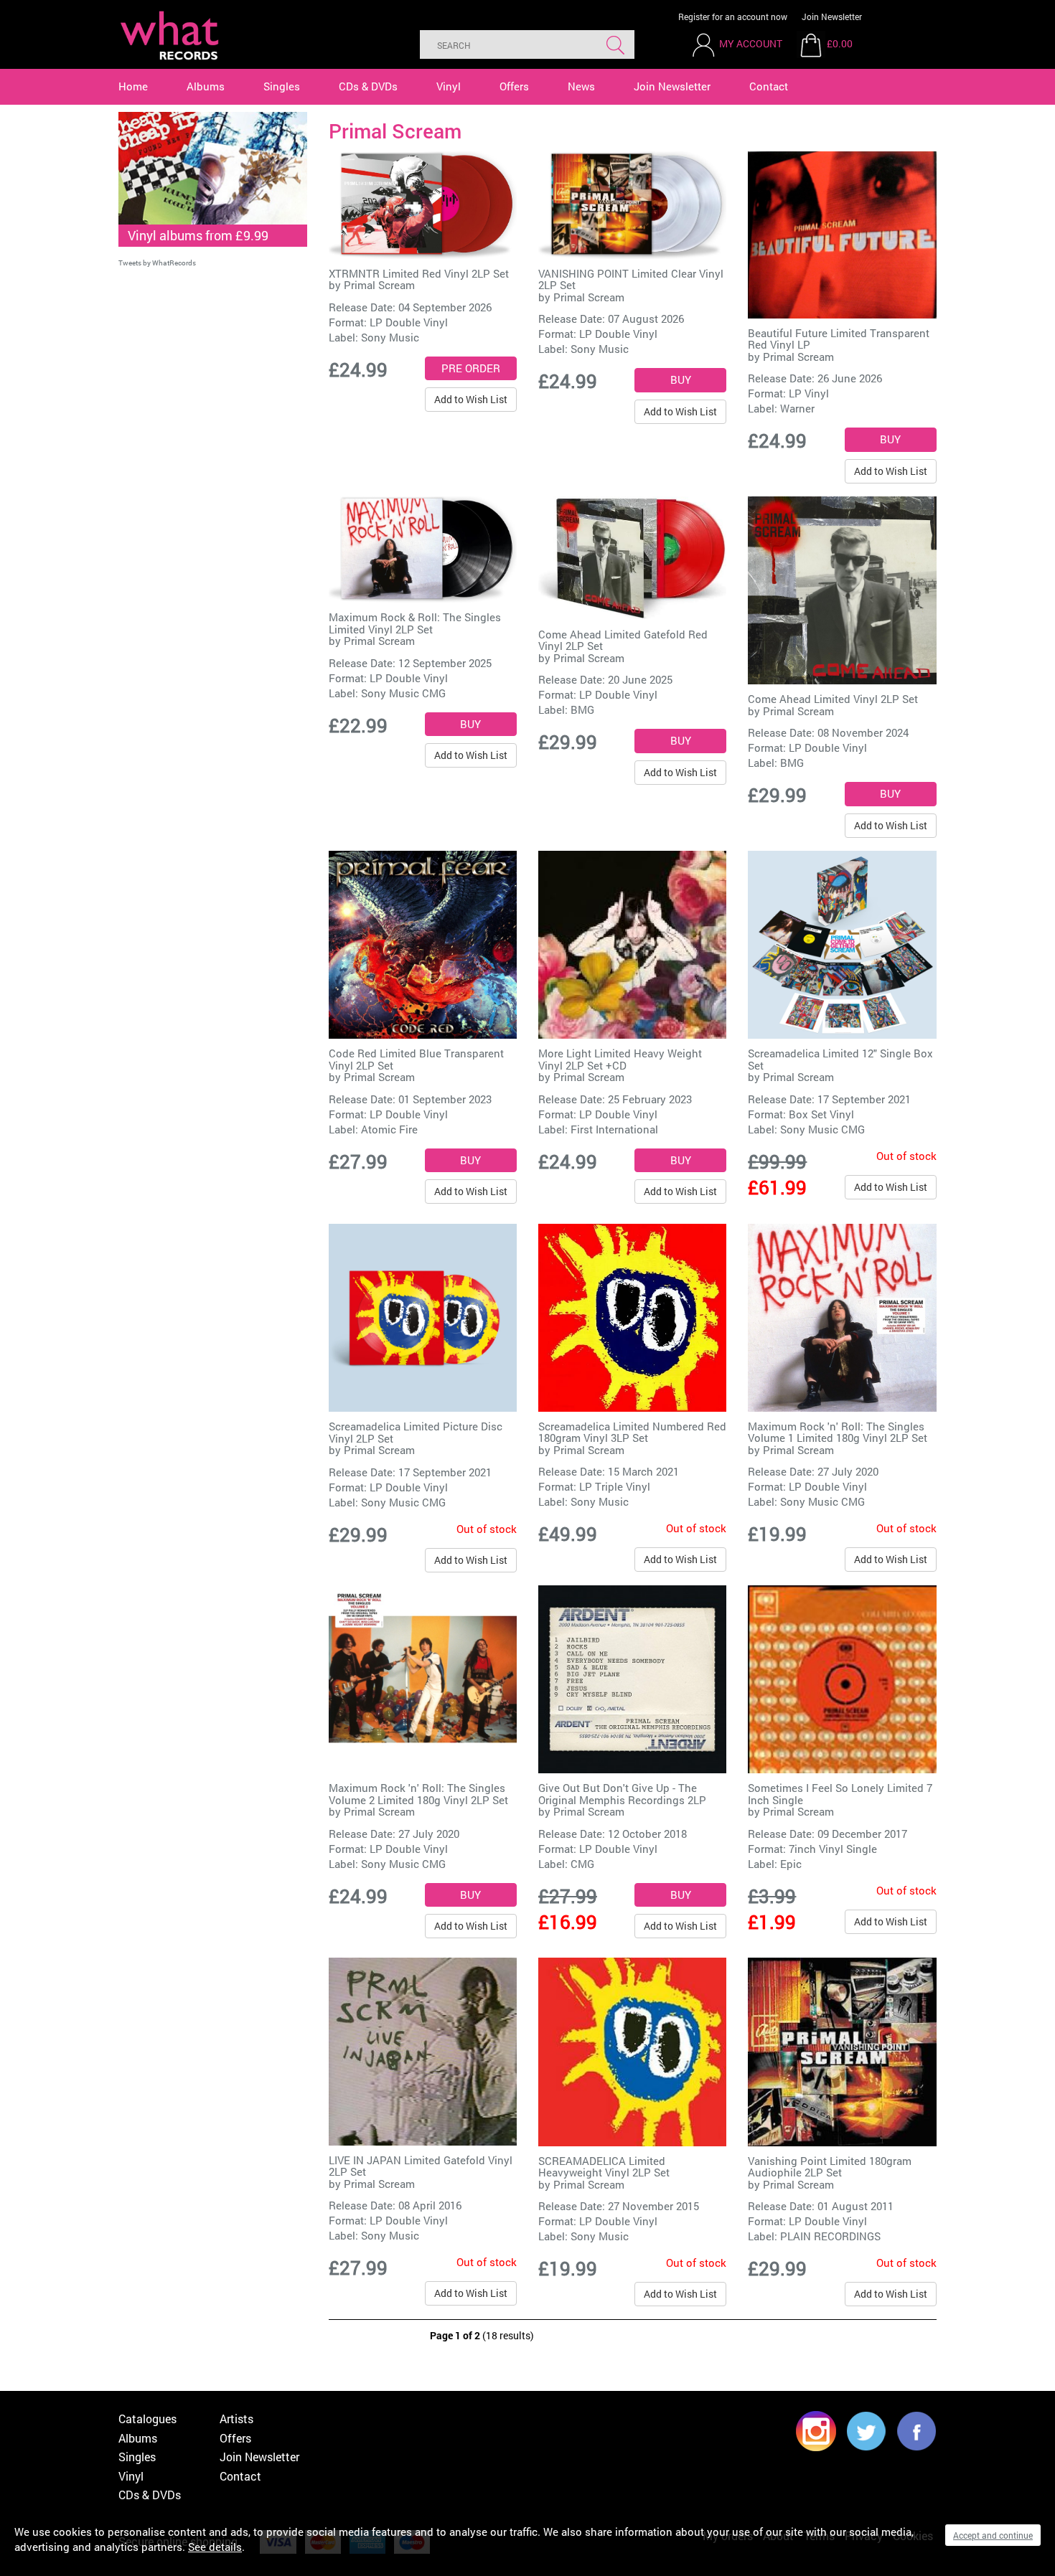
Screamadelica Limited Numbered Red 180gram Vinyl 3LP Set (632, 1432)
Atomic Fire (389, 1129)
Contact (769, 86)
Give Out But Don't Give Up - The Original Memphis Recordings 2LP (622, 1794)
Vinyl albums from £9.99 (198, 235)
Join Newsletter (832, 16)
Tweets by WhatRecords (157, 263)
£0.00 (840, 43)
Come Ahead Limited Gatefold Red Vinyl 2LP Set (623, 640)
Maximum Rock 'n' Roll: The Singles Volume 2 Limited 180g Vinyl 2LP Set (418, 1794)
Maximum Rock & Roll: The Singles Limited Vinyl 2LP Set (415, 623)
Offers (514, 86)
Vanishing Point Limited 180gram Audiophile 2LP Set (830, 2167)
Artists (236, 2419)
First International (614, 1129)
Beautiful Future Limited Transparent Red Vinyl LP (839, 339)
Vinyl (449, 86)
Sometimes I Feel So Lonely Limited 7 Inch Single (840, 1794)
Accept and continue (993, 2535)
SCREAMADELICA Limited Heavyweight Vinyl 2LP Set (604, 2167)
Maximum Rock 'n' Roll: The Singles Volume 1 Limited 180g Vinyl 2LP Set (838, 1432)
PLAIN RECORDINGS (830, 2236)
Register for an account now (733, 16)
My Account (751, 43)
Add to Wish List (471, 399)
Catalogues (147, 2419)
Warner (797, 408)
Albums (206, 86)
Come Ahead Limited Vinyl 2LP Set (833, 699)
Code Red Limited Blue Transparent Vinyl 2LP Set (416, 1059)
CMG (582, 1864)
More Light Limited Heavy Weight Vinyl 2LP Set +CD (620, 1059)
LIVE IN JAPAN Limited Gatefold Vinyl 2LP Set (421, 2166)
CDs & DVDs (368, 86)
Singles (282, 86)
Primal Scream (379, 285)
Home (133, 86)
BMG (582, 709)
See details (215, 2547)
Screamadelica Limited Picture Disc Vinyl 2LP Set (416, 1432)
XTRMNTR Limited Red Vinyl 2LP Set (419, 273)
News (581, 86)
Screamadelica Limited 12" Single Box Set (840, 1059)
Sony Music (390, 337)
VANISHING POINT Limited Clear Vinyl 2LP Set (631, 279)
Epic (791, 1864)
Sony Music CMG (403, 693)
